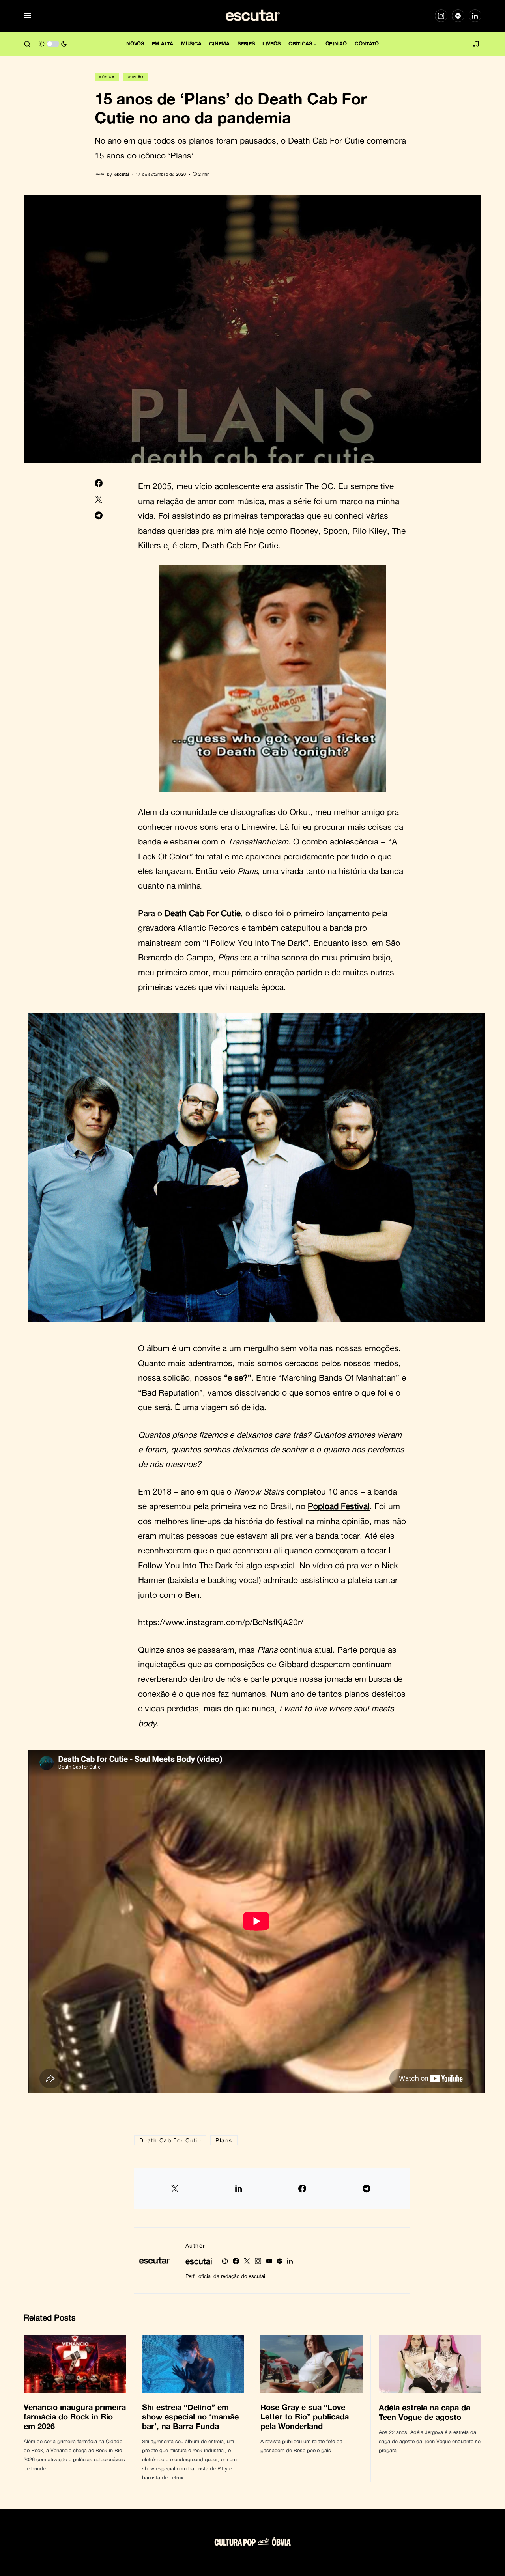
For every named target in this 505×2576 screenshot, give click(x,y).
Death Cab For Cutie (170, 2140)
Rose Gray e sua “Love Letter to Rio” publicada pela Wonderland (305, 2416)
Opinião (135, 77)
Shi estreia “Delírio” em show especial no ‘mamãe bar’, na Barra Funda (190, 2416)
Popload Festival (339, 1506)
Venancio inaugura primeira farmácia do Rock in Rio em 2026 (75, 2416)
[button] (28, 16)
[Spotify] (458, 16)
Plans (224, 2140)
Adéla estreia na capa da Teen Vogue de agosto (425, 2412)
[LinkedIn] (475, 16)
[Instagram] (441, 16)
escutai (199, 2261)
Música (107, 77)
